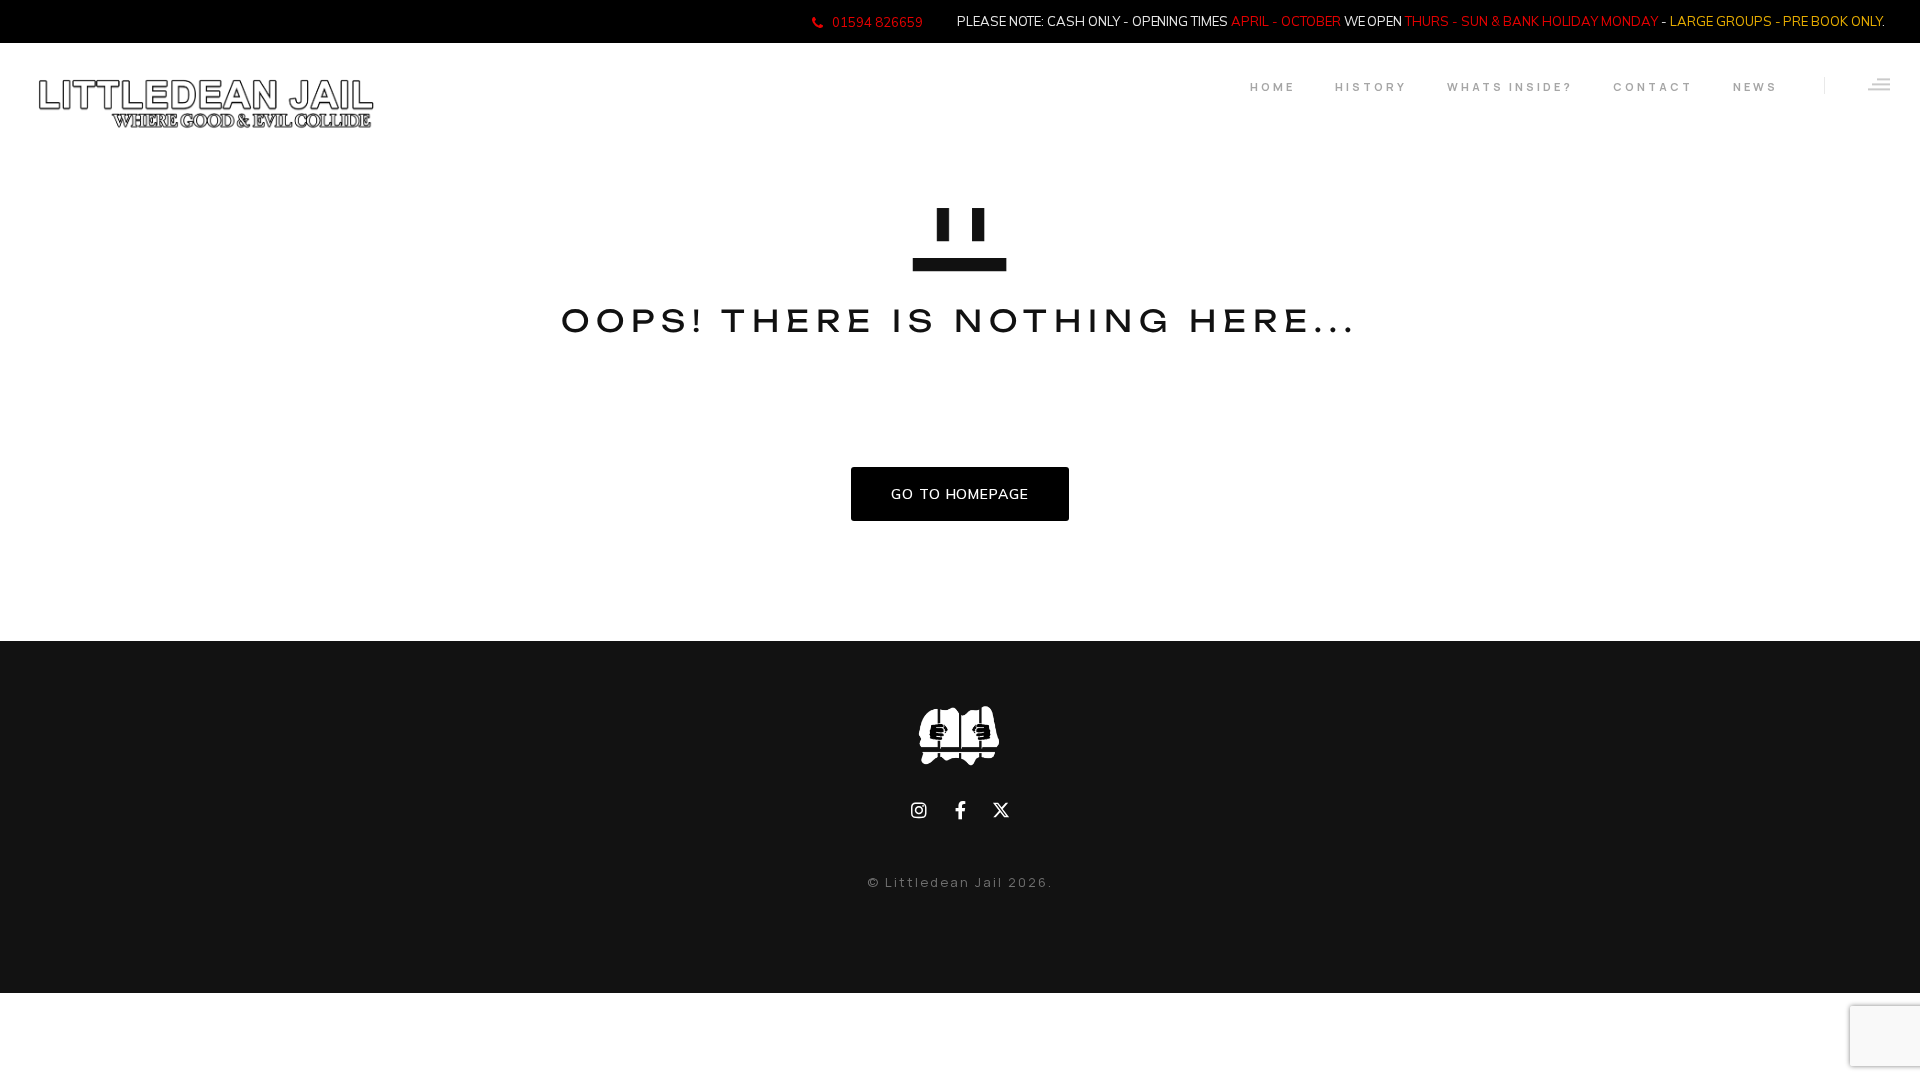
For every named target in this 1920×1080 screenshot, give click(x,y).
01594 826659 (877, 22)
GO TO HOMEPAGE (960, 494)
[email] (960, 810)
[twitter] (1000, 810)
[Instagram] (919, 810)
